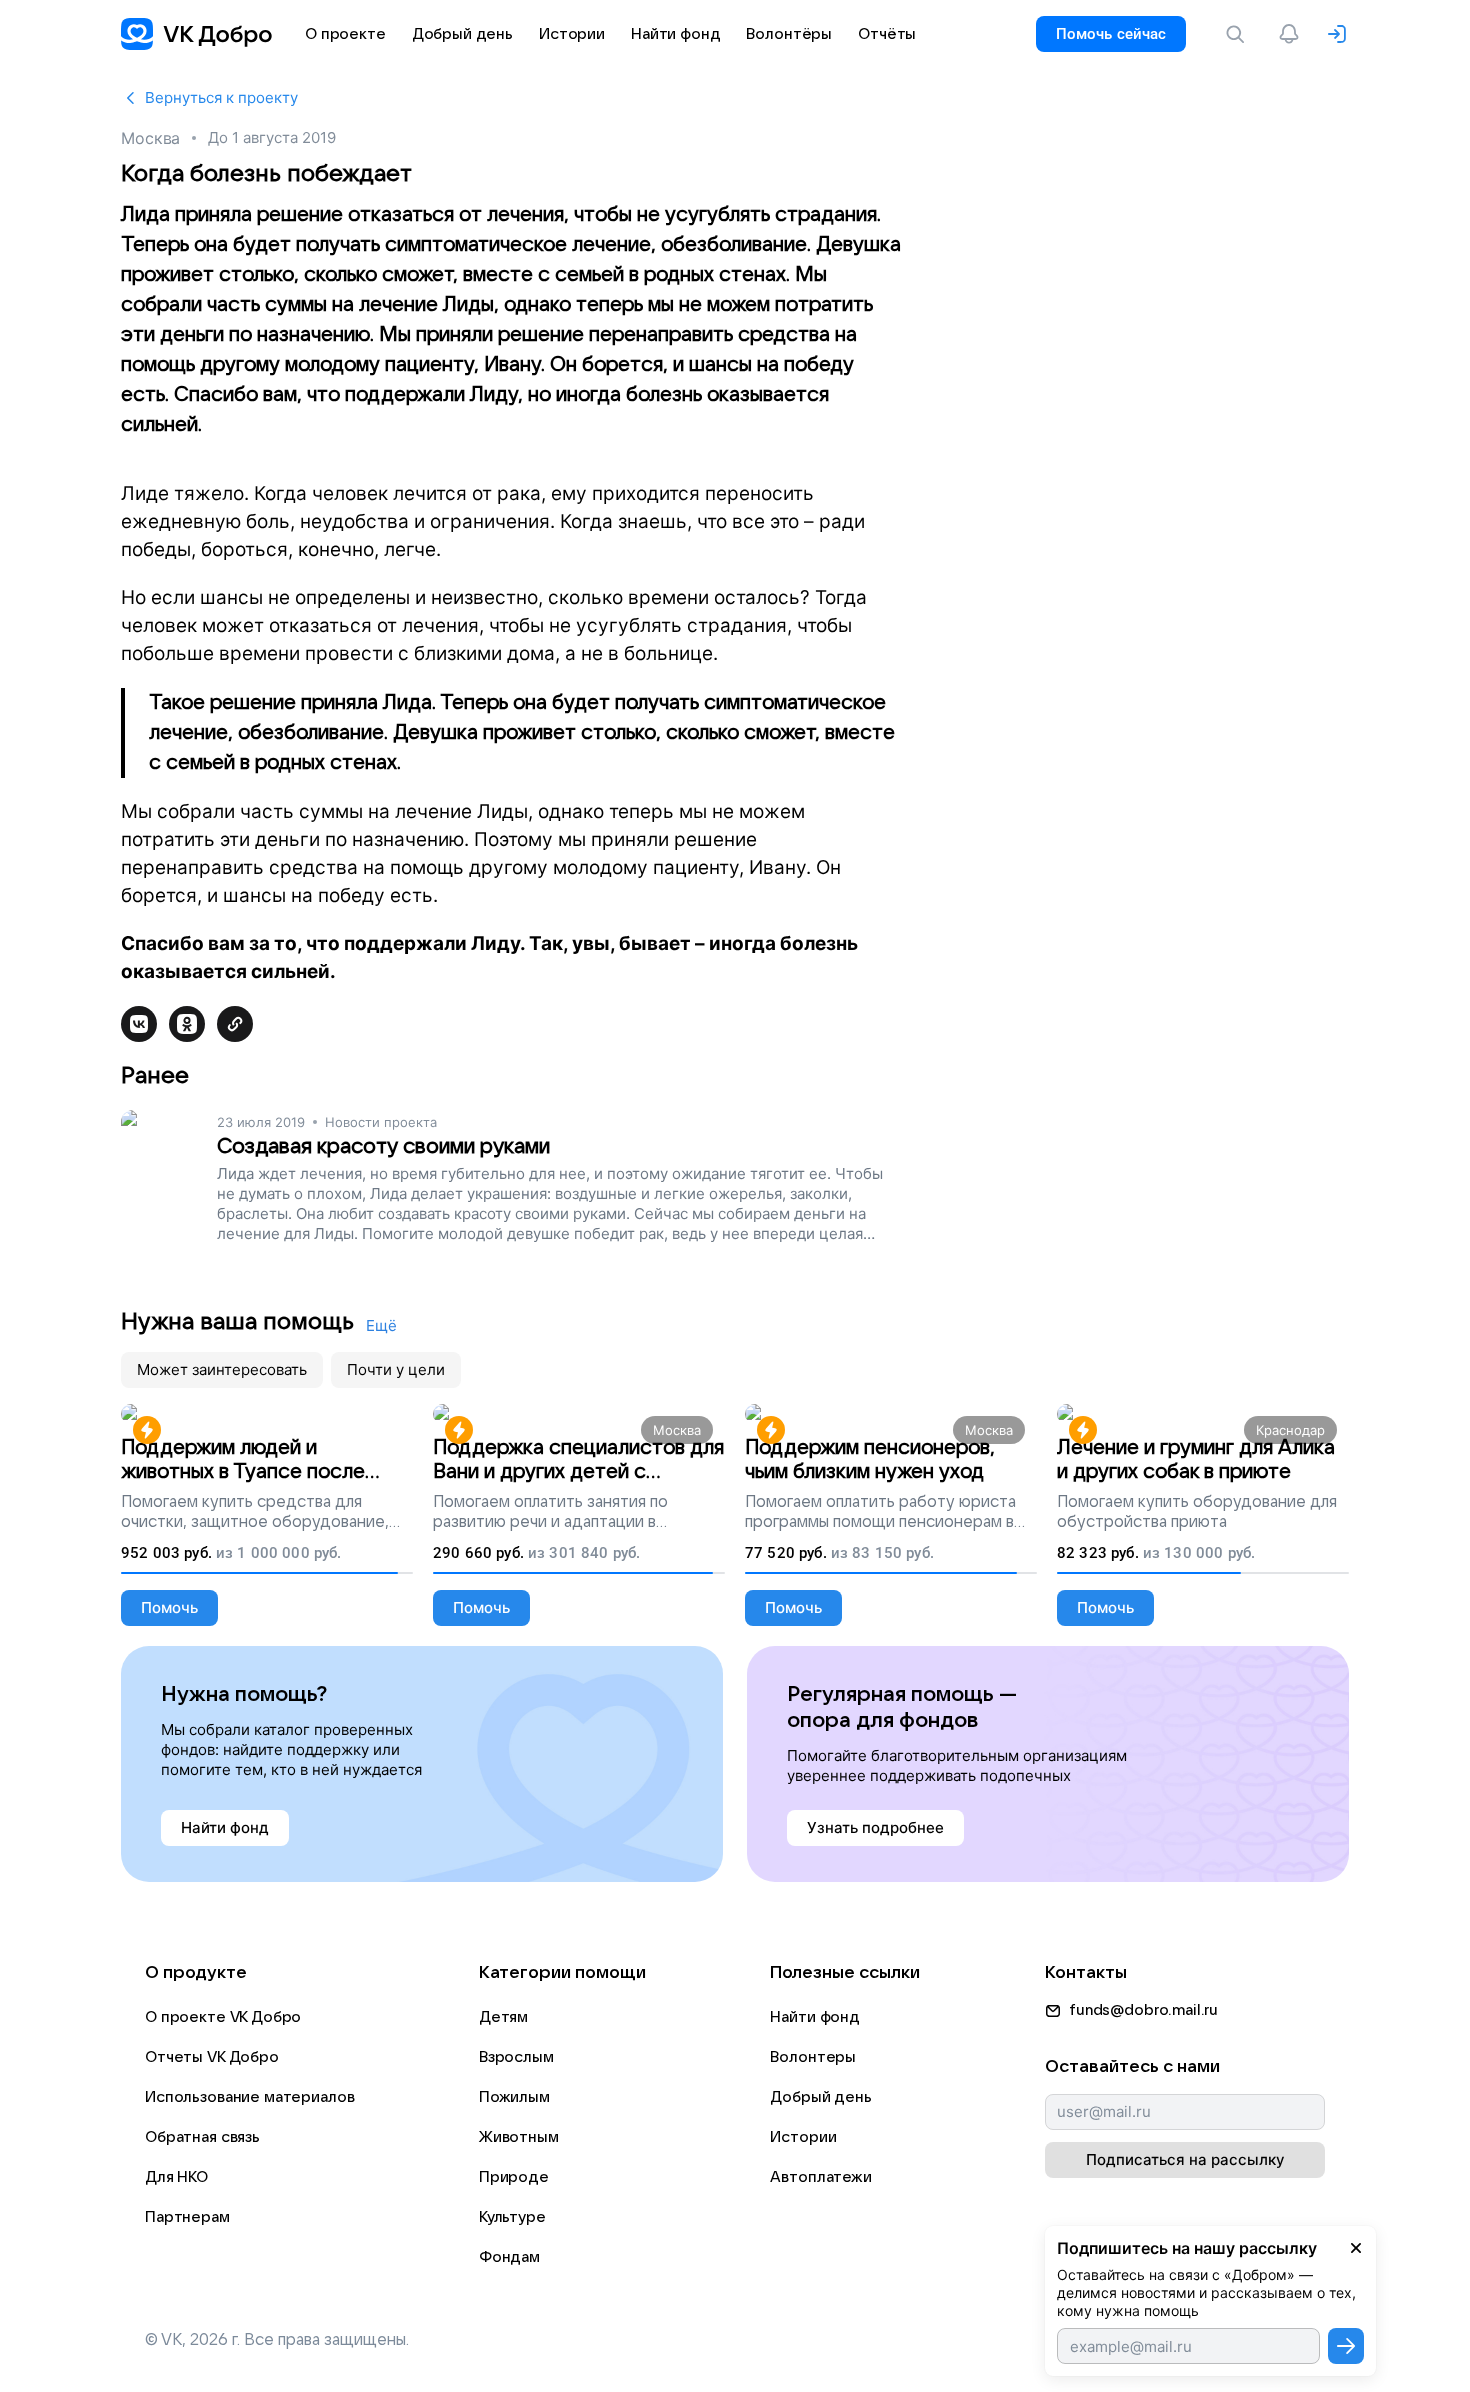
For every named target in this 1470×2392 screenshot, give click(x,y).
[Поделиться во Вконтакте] (139, 1024)
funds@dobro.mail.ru (1143, 2010)
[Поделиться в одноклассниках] (187, 1024)
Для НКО (176, 2177)
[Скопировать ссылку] (235, 1024)
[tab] (222, 1370)
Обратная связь (202, 2137)
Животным (519, 2137)
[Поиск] (1239, 34)
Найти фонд (815, 2017)
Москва (150, 138)
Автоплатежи (820, 2177)
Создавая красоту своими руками (383, 1146)
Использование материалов (249, 2097)
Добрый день (820, 2097)
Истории (803, 2137)
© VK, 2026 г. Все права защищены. (277, 2340)
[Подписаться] (1346, 2346)
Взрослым (516, 2057)
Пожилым (514, 2097)
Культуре (512, 2217)
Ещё (381, 1325)
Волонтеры (813, 2057)
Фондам (509, 2257)
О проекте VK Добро (223, 2017)
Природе (514, 2177)
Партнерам (187, 2217)
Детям (503, 2017)
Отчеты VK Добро (212, 2057)
